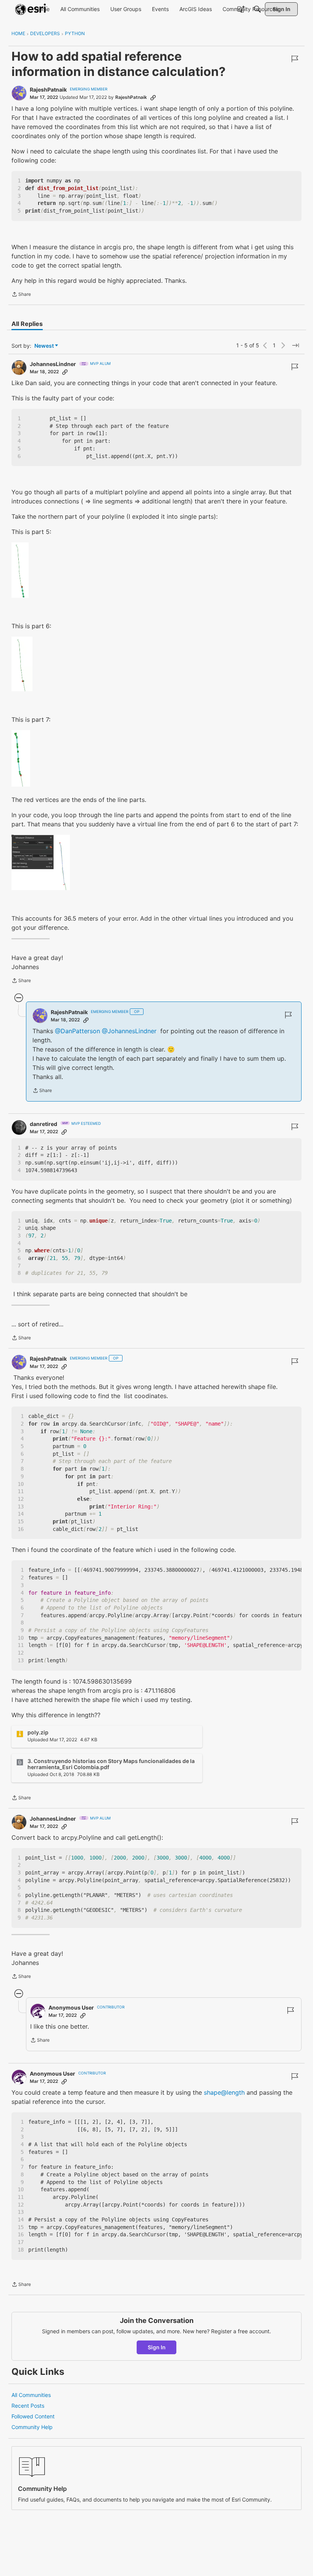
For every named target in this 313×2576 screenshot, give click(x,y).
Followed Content (33, 2416)
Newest (44, 346)
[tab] (27, 324)
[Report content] (295, 59)
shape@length (224, 2092)
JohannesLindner (53, 364)
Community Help (32, 2427)
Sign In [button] (157, 2347)
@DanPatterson (77, 1031)
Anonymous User (71, 2007)
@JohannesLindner (129, 1031)
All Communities (31, 2395)
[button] (20, 570)
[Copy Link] (153, 97)
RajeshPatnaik (48, 90)
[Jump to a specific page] (295, 345)
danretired (44, 1124)
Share (21, 295)
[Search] (257, 9)
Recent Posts (28, 2406)
